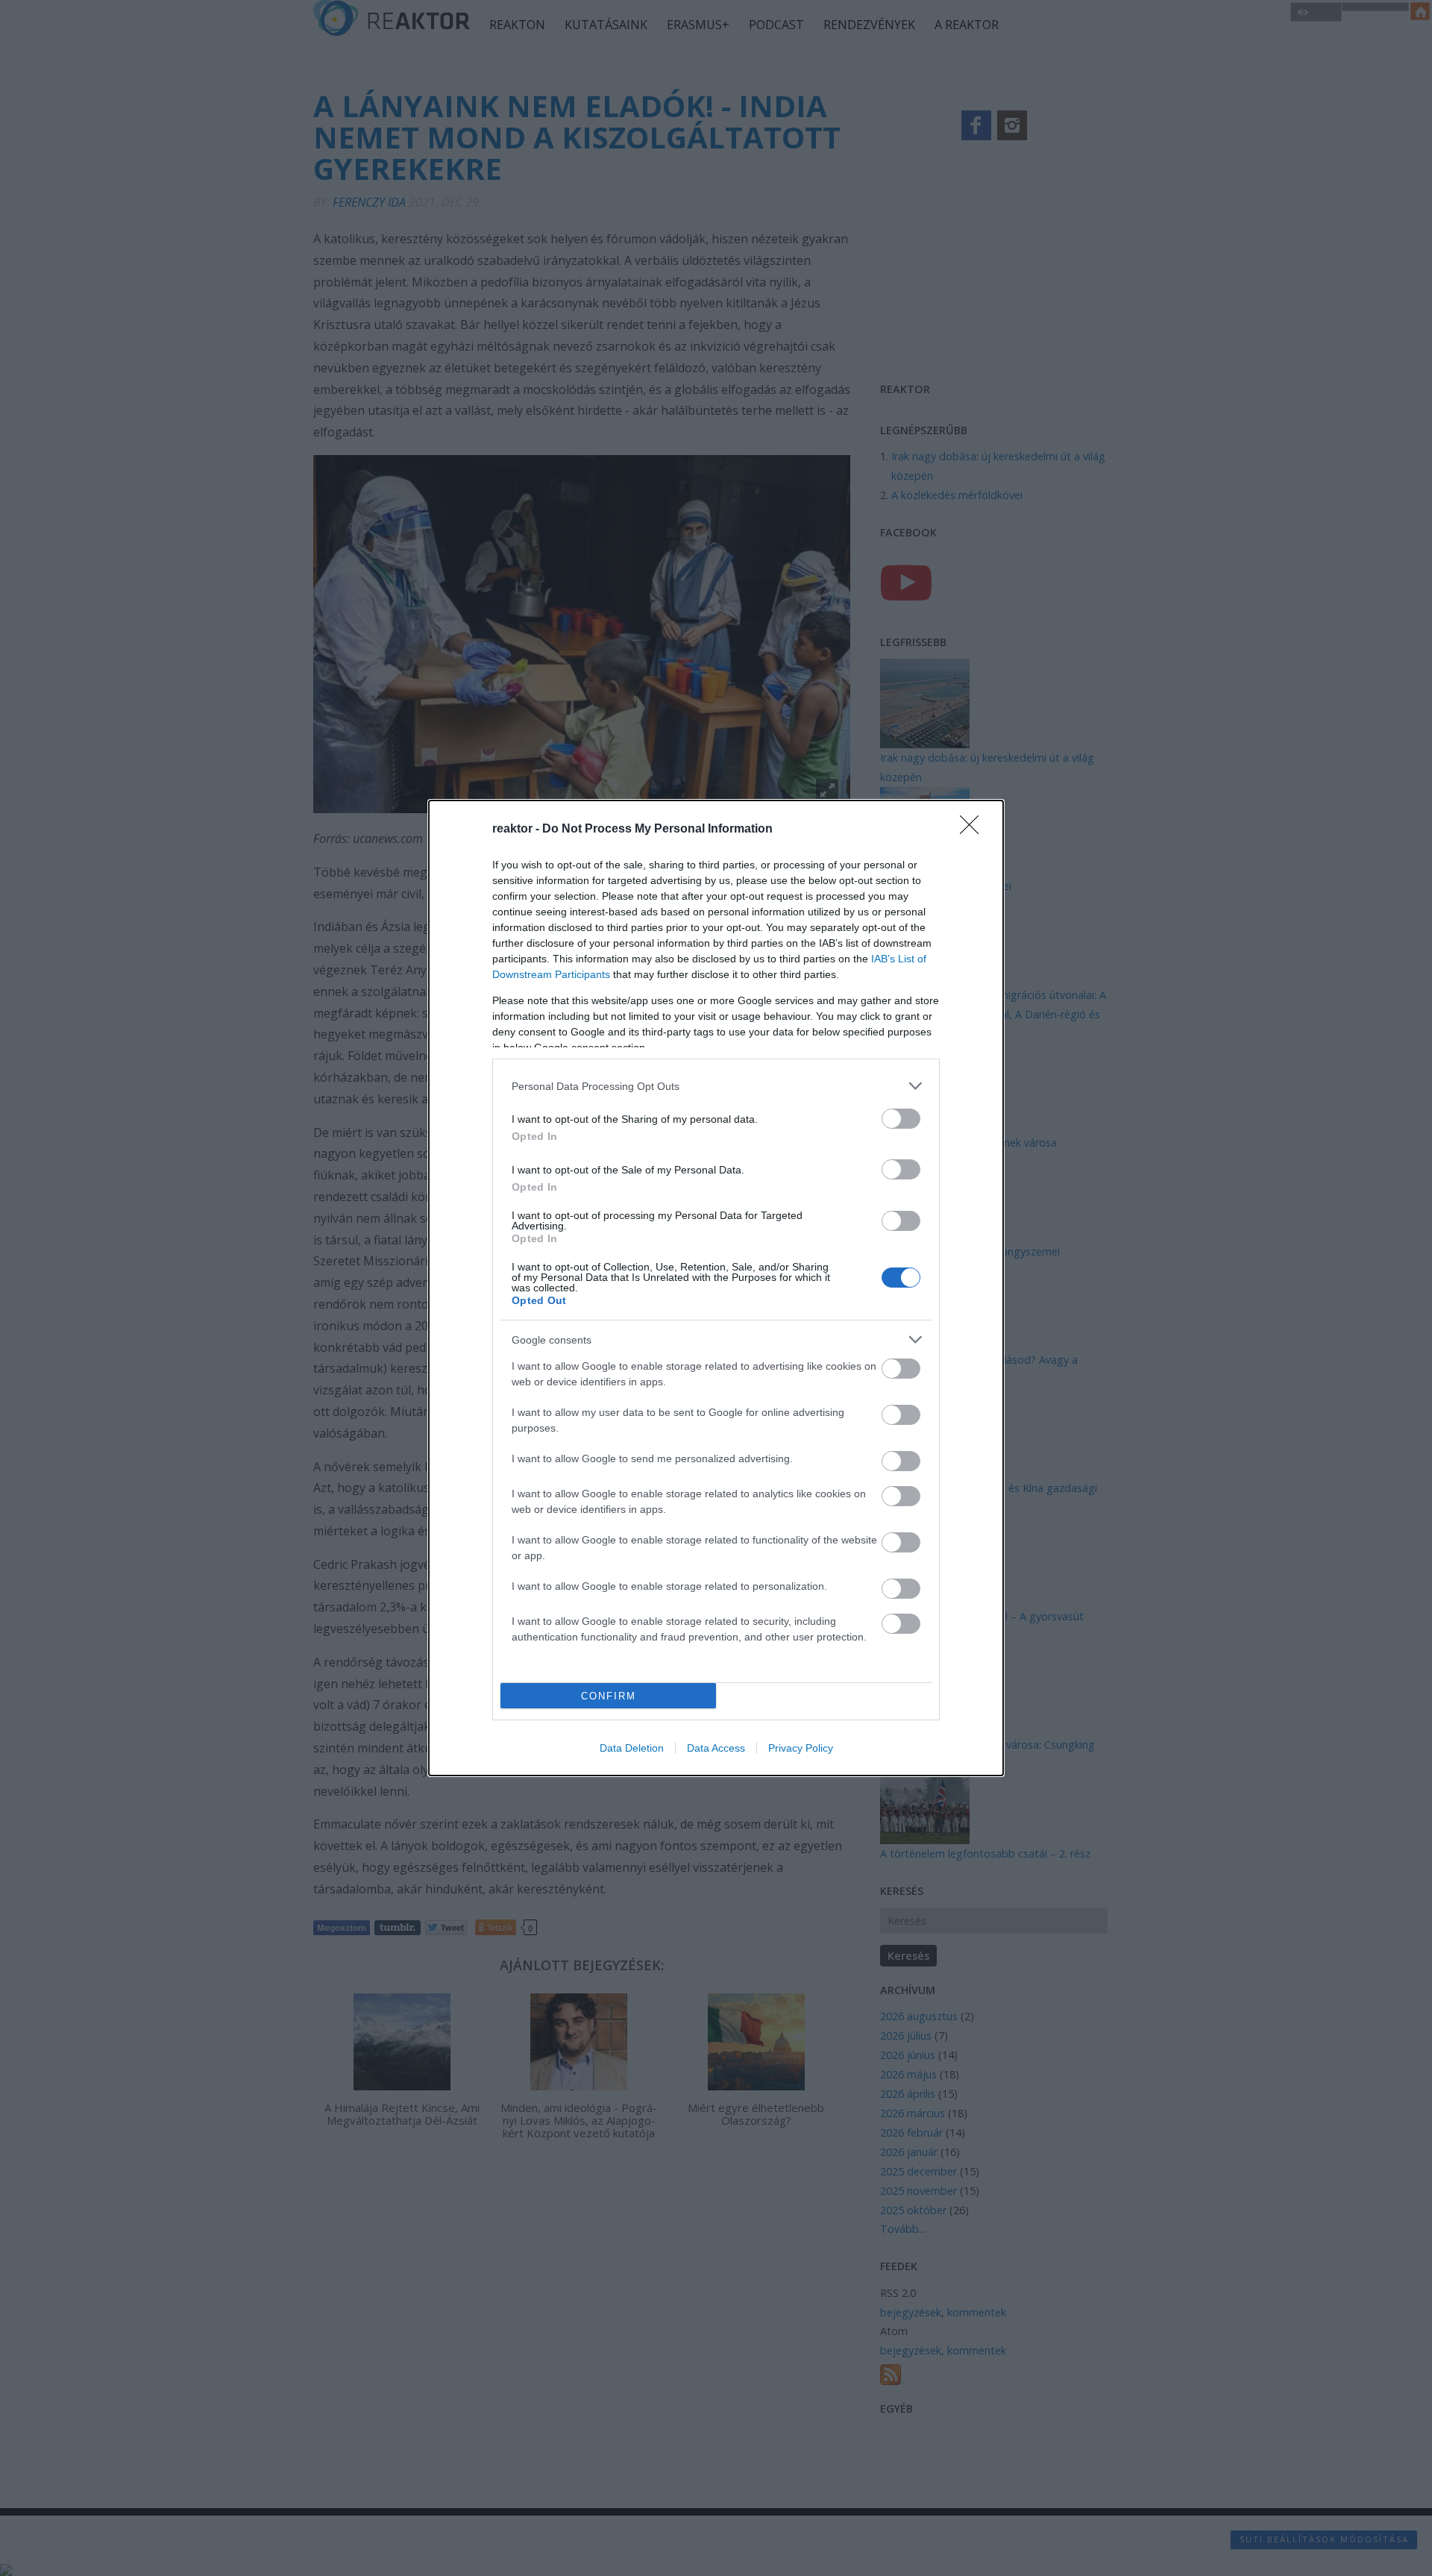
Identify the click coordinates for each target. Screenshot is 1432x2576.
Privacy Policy (801, 1748)
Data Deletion (632, 1748)
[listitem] (716, 1086)
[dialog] (716, 1288)
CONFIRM (609, 1696)
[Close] (974, 830)
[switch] (901, 1119)
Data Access (716, 1748)
